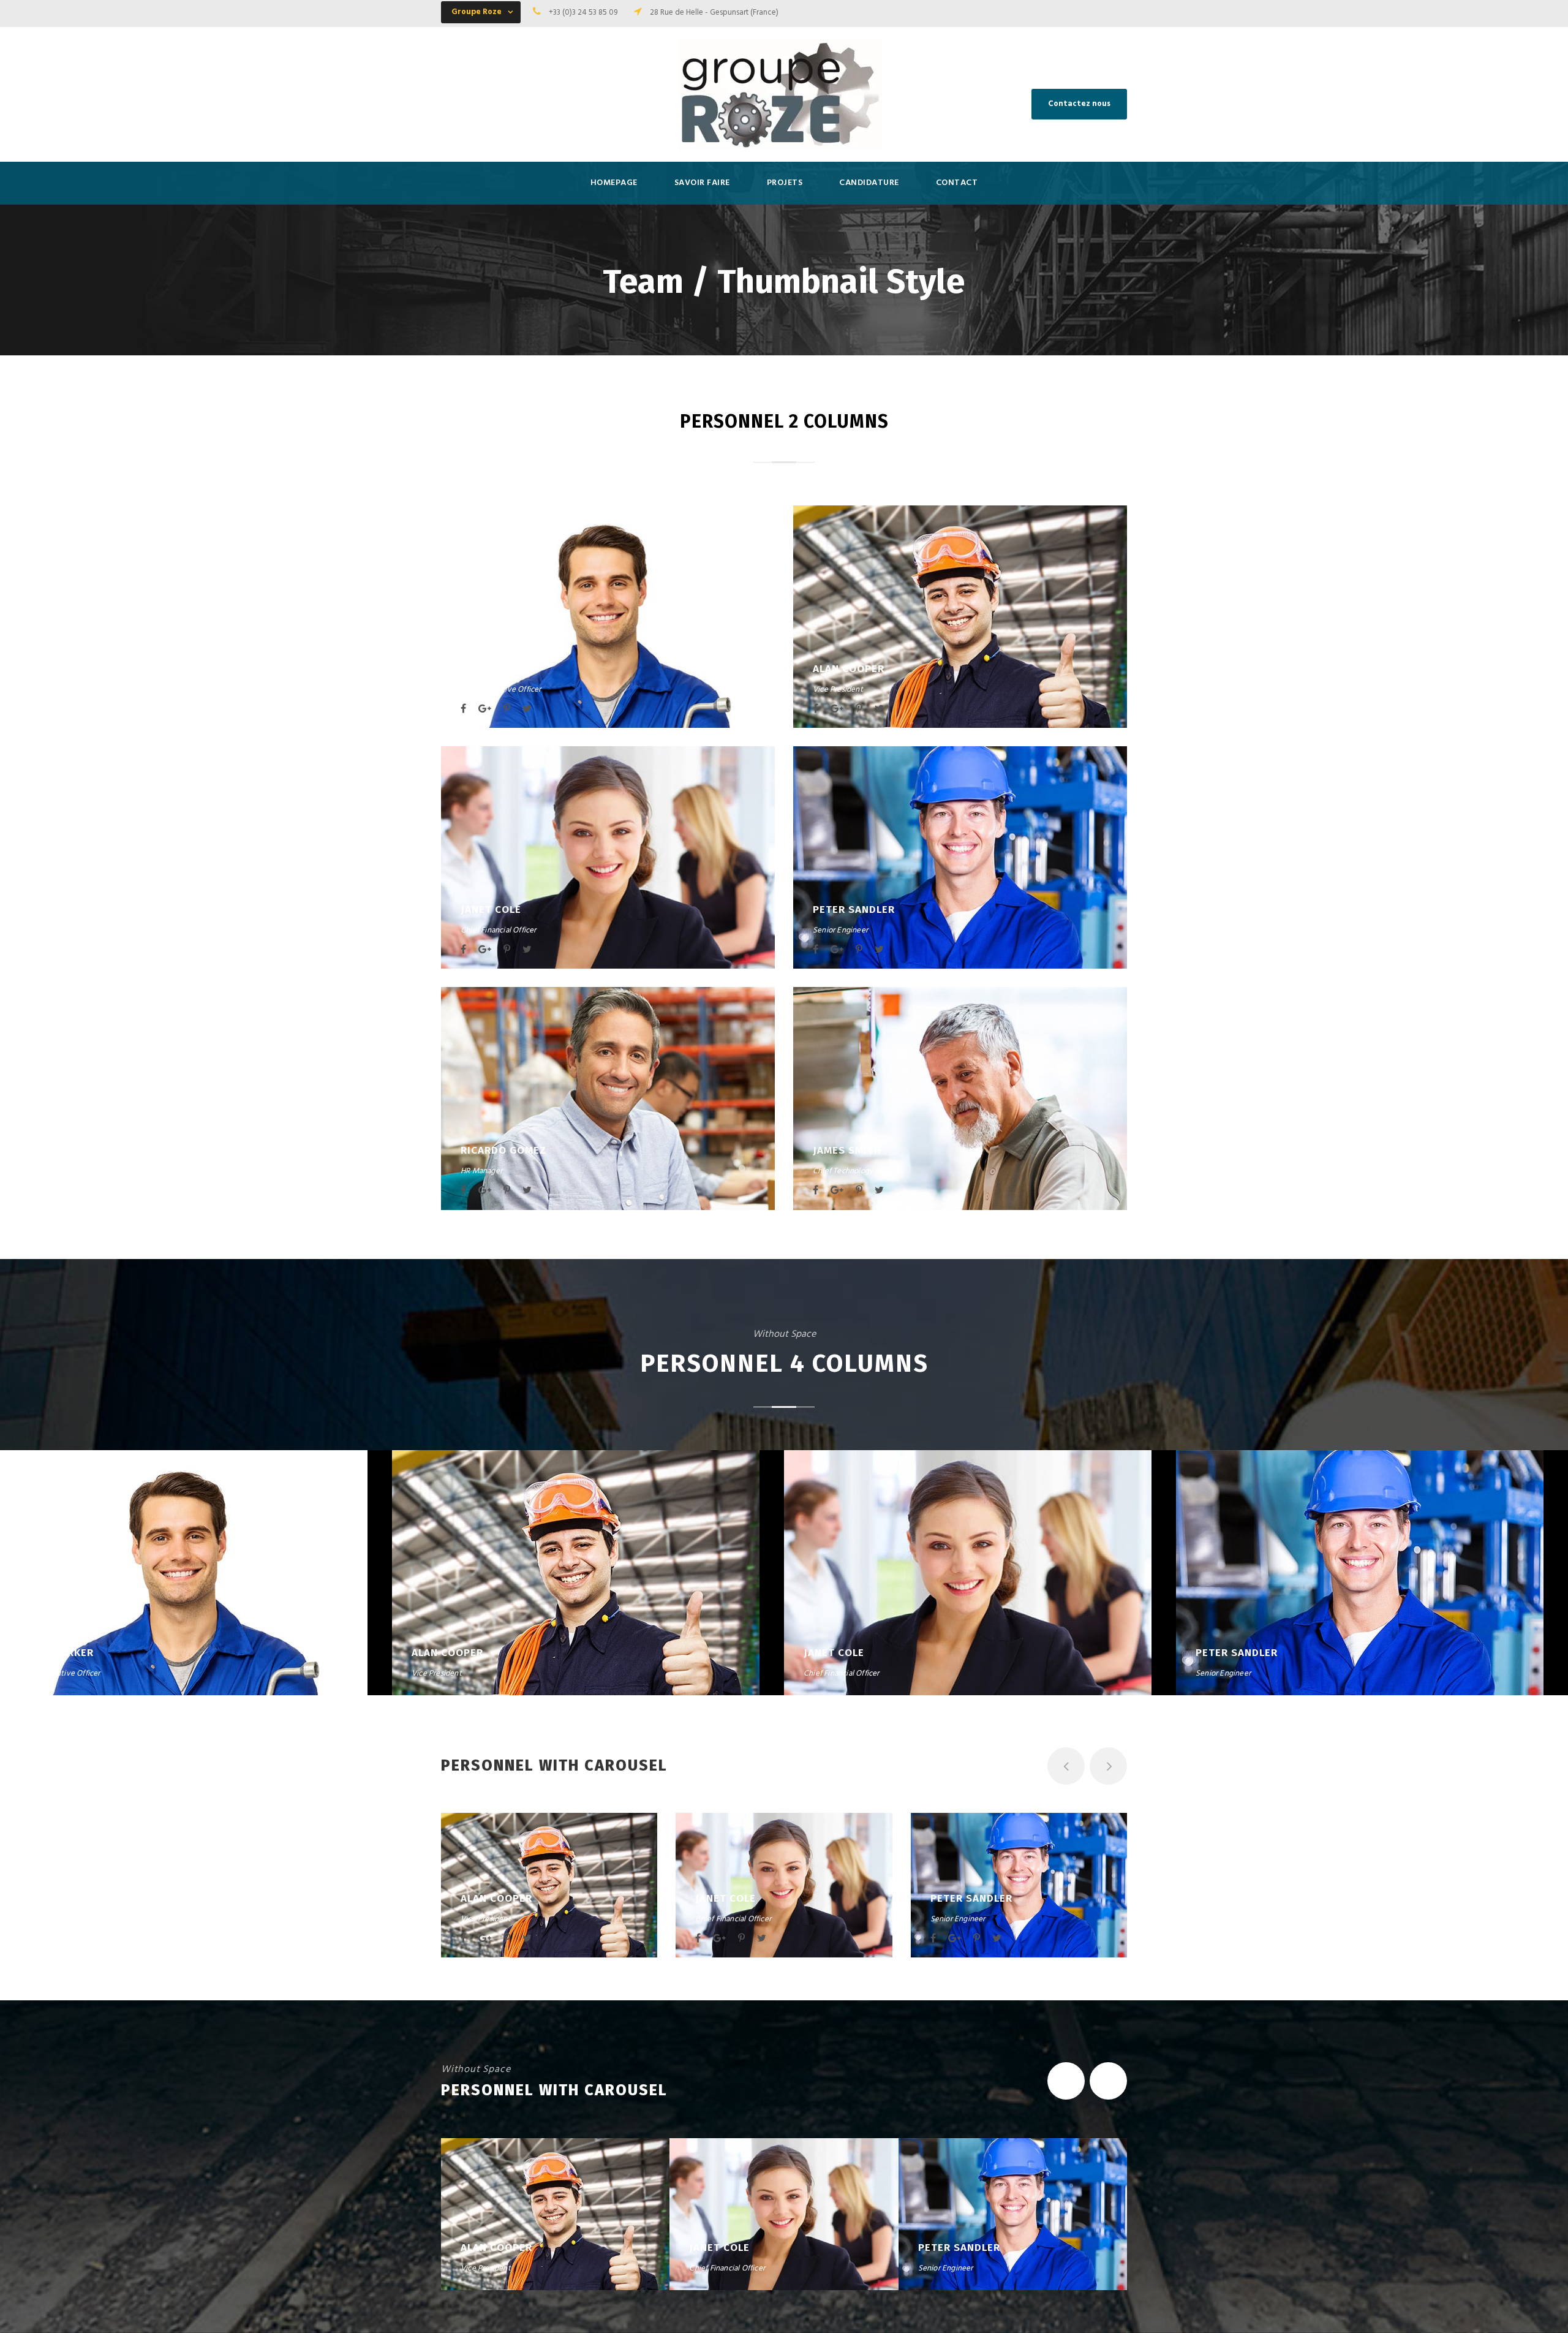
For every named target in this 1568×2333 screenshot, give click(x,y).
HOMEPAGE (614, 183)
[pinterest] (507, 709)
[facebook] (463, 709)
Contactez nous (1079, 104)
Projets (785, 183)
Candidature (869, 183)
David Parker (498, 669)
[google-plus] (485, 709)
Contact (957, 183)
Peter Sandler (854, 909)
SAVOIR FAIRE (702, 183)
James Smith (847, 1150)
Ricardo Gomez (503, 1150)
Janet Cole (491, 909)
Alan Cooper (849, 669)
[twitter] (527, 709)
